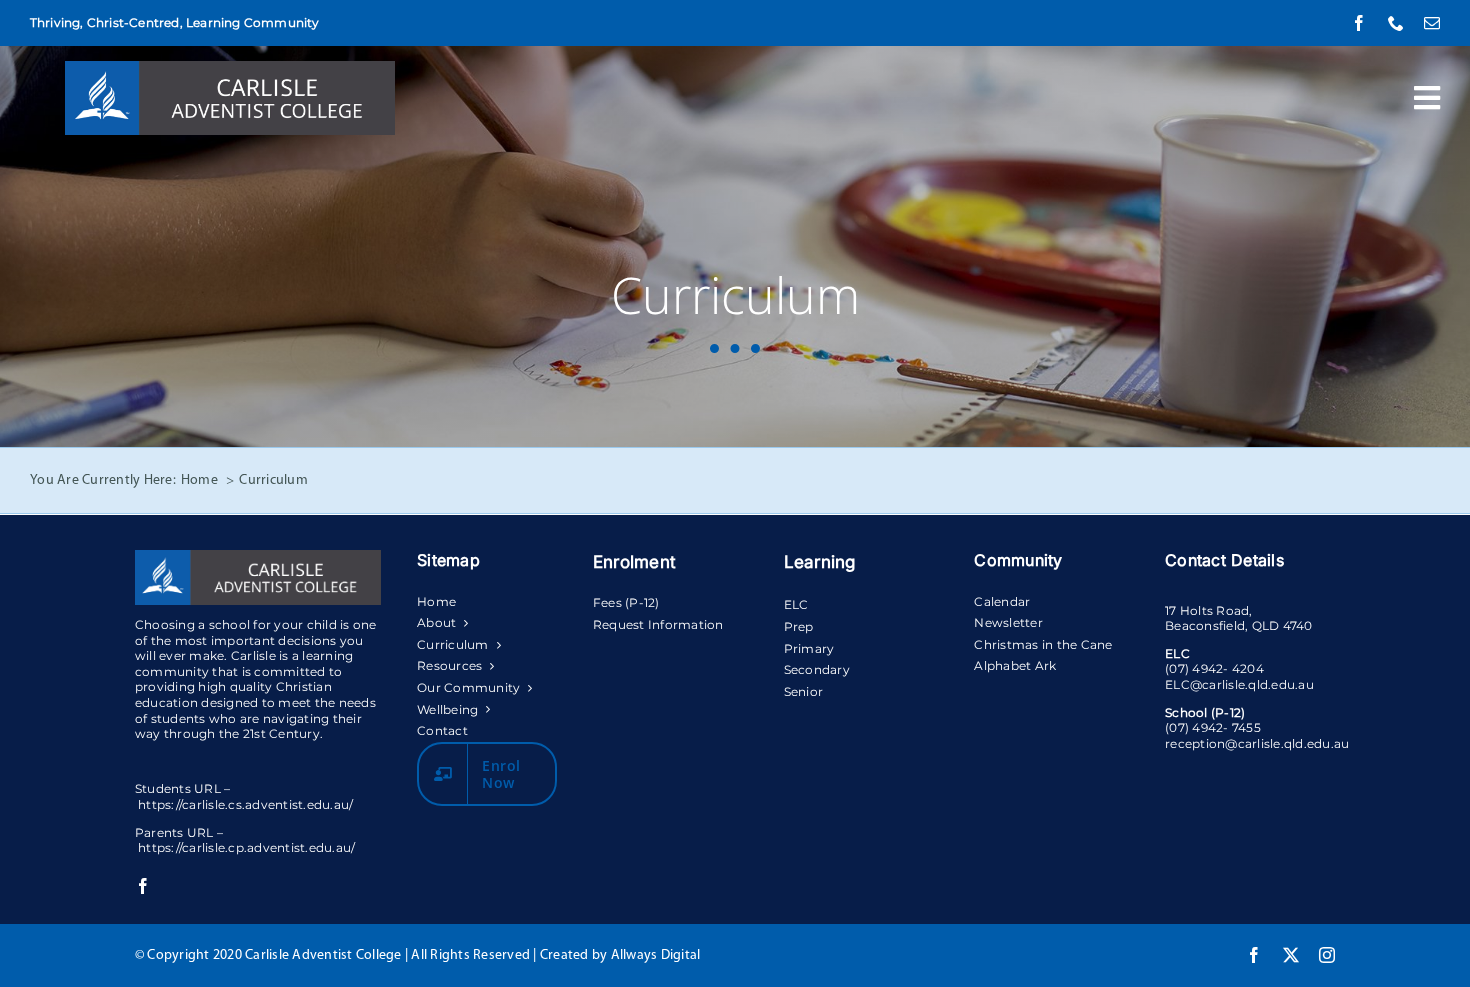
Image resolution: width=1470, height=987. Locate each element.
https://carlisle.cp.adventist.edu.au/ (246, 847)
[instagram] (1327, 955)
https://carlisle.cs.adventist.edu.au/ (245, 804)
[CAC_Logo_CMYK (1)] (230, 69)
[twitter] (1291, 955)
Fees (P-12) (626, 602)
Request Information (658, 624)
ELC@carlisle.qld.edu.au (1239, 684)
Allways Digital (656, 955)
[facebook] (1359, 23)
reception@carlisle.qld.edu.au (1257, 743)
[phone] (1396, 23)
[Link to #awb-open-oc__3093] (1427, 98)
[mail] (1432, 23)
